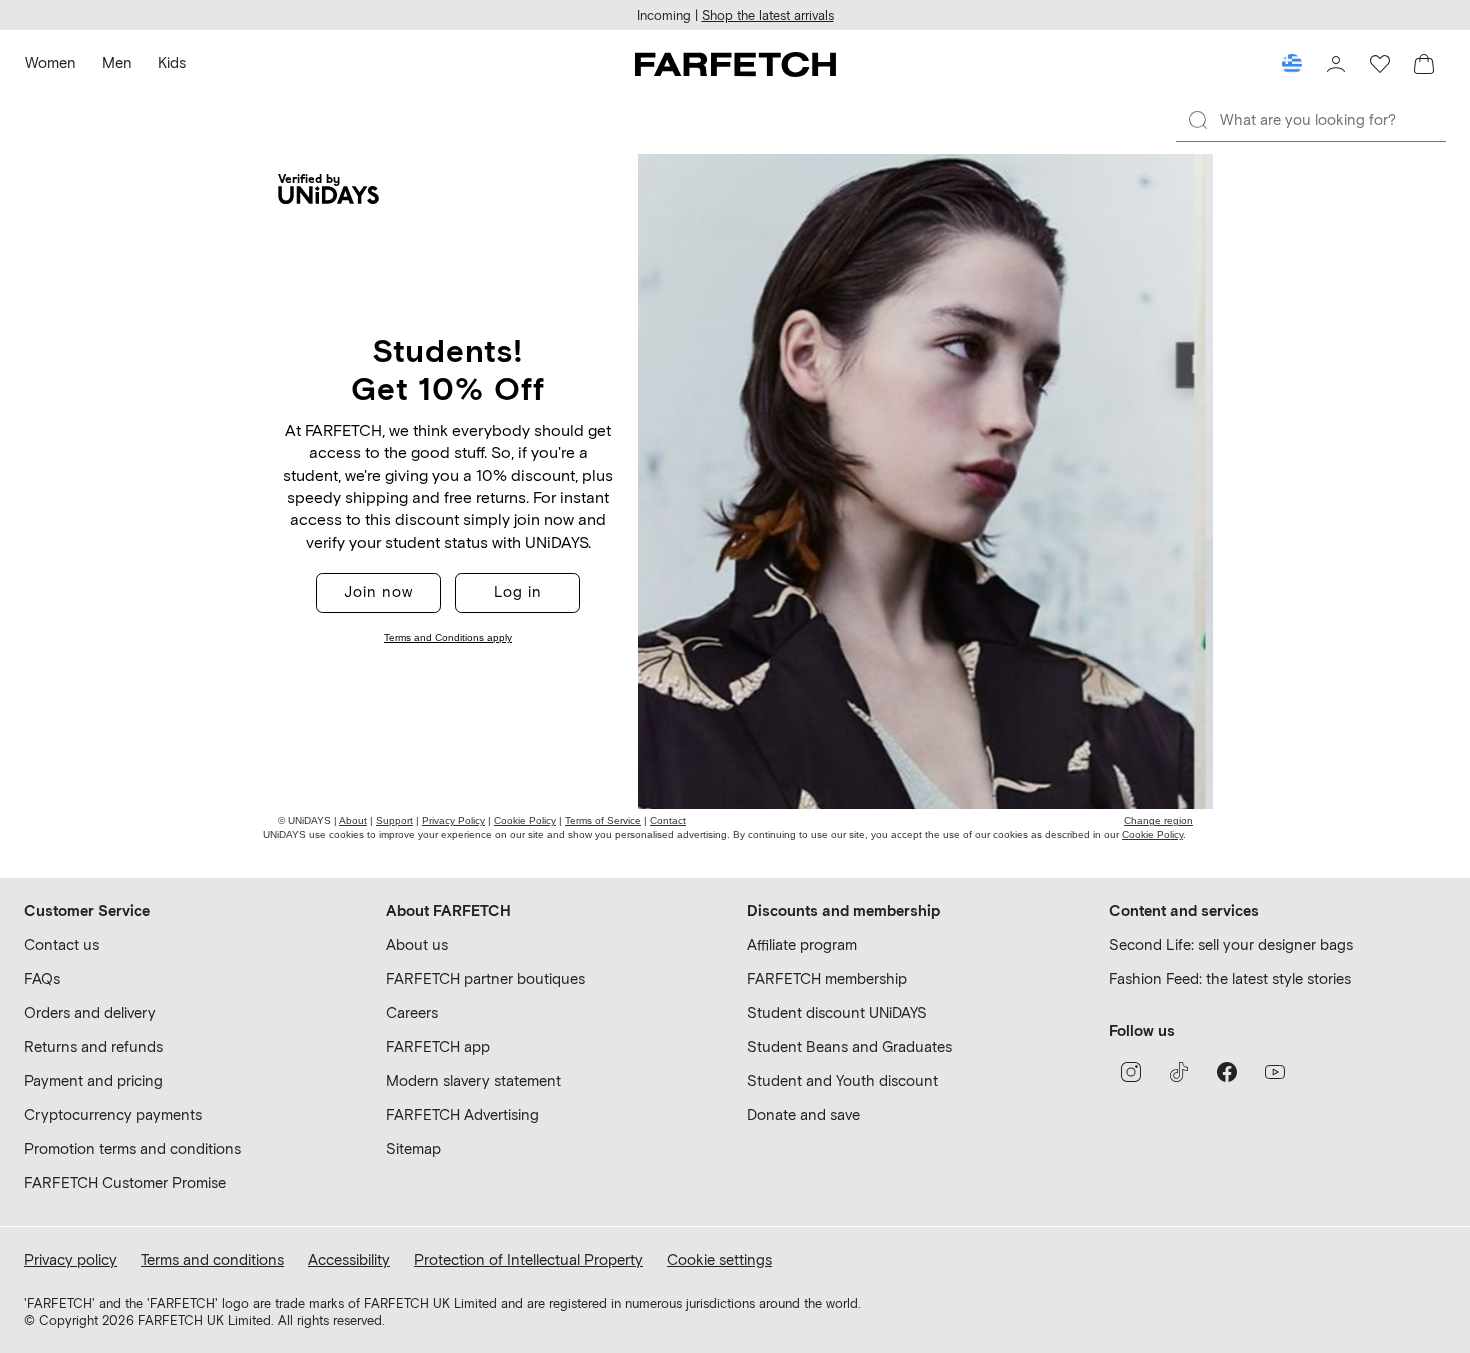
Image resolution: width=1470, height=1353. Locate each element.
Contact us (61, 945)
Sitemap (413, 1149)
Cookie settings (719, 1260)
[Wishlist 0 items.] (1380, 64)
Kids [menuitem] (172, 63)
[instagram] (1131, 1072)
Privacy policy (70, 1260)
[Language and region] (1292, 64)
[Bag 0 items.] (1424, 64)
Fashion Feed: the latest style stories (1230, 979)
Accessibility (349, 1260)
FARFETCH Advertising (462, 1115)
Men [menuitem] (117, 63)
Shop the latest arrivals (768, 15)
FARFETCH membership (827, 979)
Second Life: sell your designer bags (1231, 945)
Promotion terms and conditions (132, 1149)
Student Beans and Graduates (849, 1047)
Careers (412, 1013)
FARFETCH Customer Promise (125, 1183)
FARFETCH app (438, 1047)
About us (417, 945)
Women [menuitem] (50, 63)
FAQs (42, 979)
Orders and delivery (90, 1013)
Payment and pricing (93, 1081)
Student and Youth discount (842, 1081)
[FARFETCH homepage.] (735, 64)
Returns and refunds (93, 1047)
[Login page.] (1336, 64)
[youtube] (1275, 1072)
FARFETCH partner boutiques (485, 979)
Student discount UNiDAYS (837, 1013)
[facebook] (1227, 1072)
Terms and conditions (212, 1260)
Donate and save (803, 1115)
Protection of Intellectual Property (528, 1260)
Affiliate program (802, 945)
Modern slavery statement (473, 1081)
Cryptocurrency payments (113, 1115)
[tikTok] (1179, 1072)
